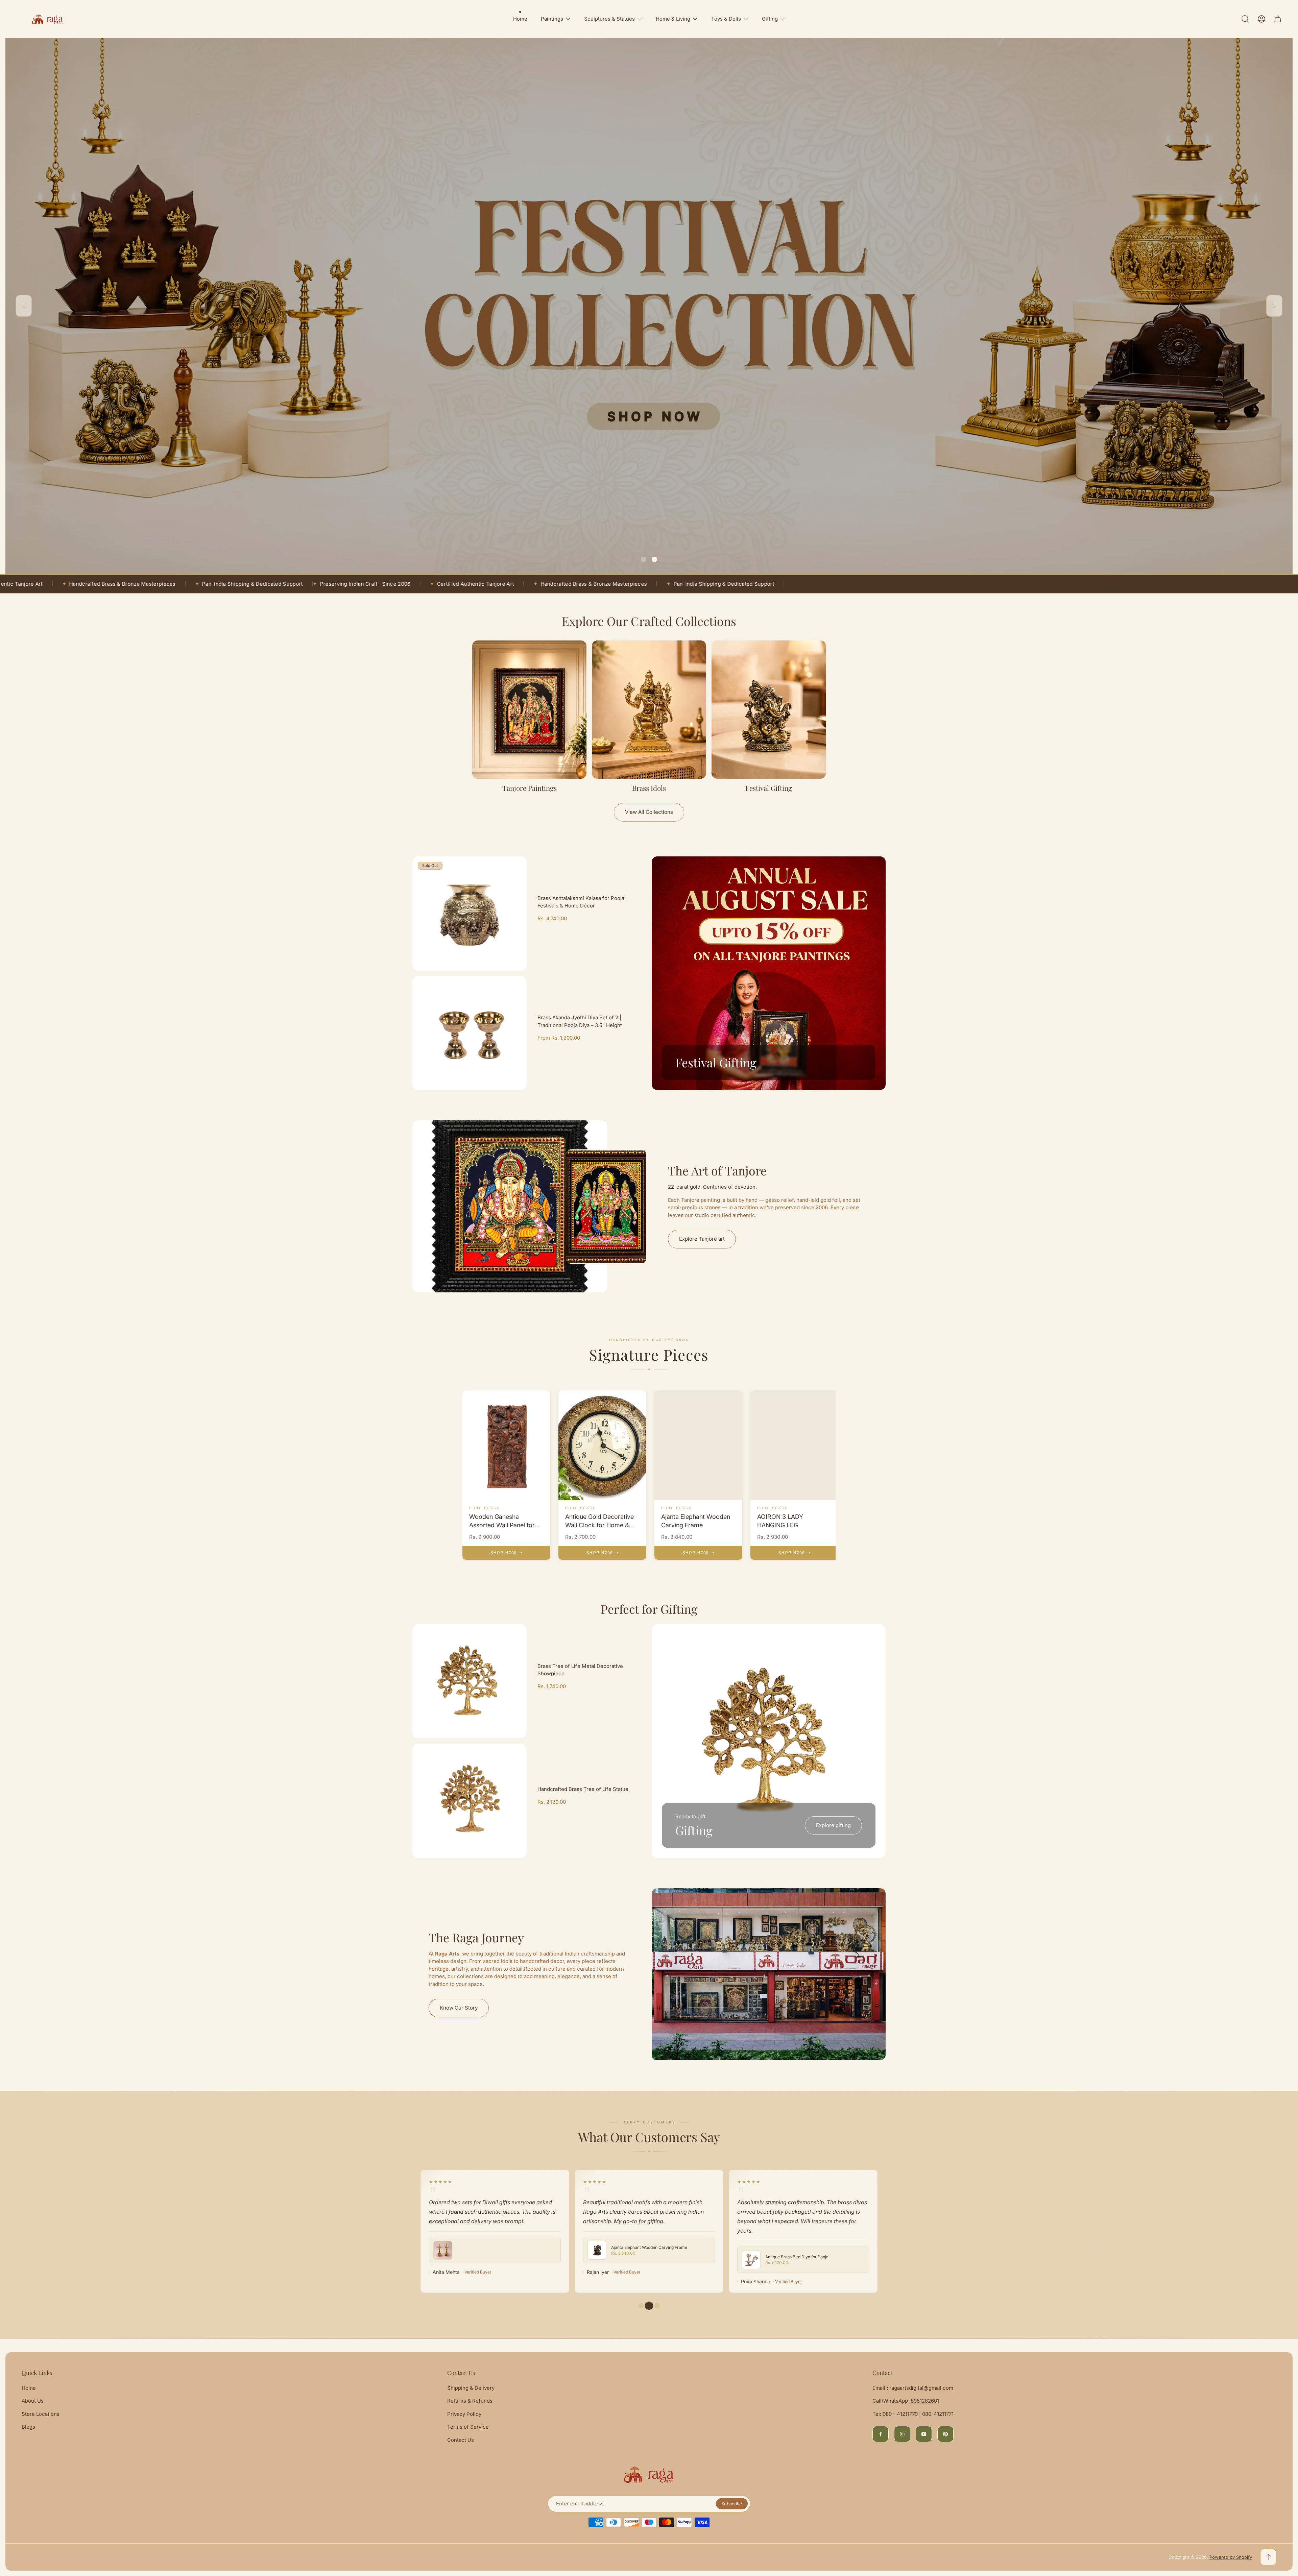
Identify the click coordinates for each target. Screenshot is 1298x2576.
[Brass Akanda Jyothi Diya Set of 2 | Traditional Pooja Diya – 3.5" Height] (470, 1033)
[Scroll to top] (1268, 2557)
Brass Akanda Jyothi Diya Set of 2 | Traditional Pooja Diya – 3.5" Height (580, 1021)
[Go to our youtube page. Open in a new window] (924, 2434)
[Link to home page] (649, 2474)
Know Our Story (459, 2008)
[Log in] (1261, 19)
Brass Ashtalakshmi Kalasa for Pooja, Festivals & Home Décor (582, 902)
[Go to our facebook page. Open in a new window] (881, 2434)
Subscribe (732, 2504)
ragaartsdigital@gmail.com (921, 2388)
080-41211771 (938, 2414)
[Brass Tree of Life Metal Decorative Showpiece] (470, 1681)
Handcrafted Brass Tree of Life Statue (583, 1789)
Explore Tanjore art (702, 1239)
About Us (33, 2401)
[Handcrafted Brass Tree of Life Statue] (470, 1801)
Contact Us (461, 2440)
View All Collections (649, 812)
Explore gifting (833, 1825)
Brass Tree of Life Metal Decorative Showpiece (580, 1670)
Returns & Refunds (470, 2401)
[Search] (1245, 19)
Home (29, 2388)
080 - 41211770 (900, 2414)
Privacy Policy (464, 2414)
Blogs (28, 2427)
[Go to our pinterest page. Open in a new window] (945, 2434)
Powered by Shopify (1231, 2557)
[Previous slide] (24, 306)
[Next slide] (1274, 306)
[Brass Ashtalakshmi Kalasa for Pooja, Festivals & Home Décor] (470, 914)
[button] (644, 559)
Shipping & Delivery (471, 2388)
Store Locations (41, 2414)
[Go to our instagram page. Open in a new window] (902, 2434)
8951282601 (925, 2401)
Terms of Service (468, 2427)
